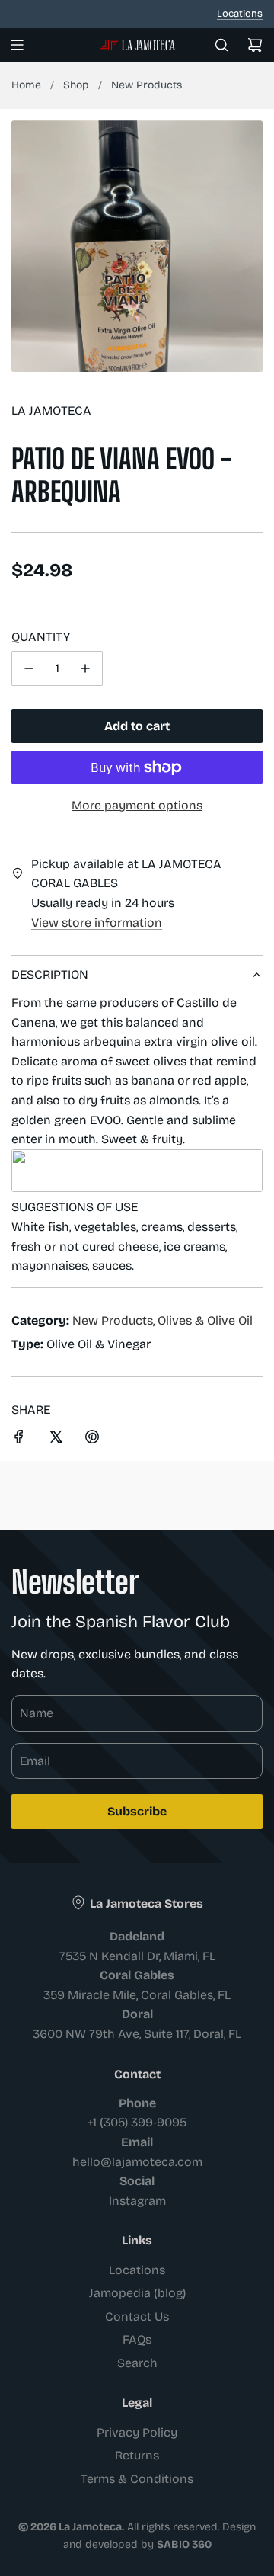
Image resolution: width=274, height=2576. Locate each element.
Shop (76, 85)
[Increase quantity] (85, 668)
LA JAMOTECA (51, 410)
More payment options (137, 805)
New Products (147, 85)
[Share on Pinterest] (92, 1440)
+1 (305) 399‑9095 (137, 2122)
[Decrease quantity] (29, 668)
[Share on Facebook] (19, 1440)
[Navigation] (17, 45)
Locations (240, 14)
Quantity (41, 637)
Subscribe (137, 1811)
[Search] (221, 45)
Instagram (137, 2201)
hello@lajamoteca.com (137, 2162)
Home (26, 85)
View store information (97, 923)
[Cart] (255, 45)
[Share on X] (56, 1440)
